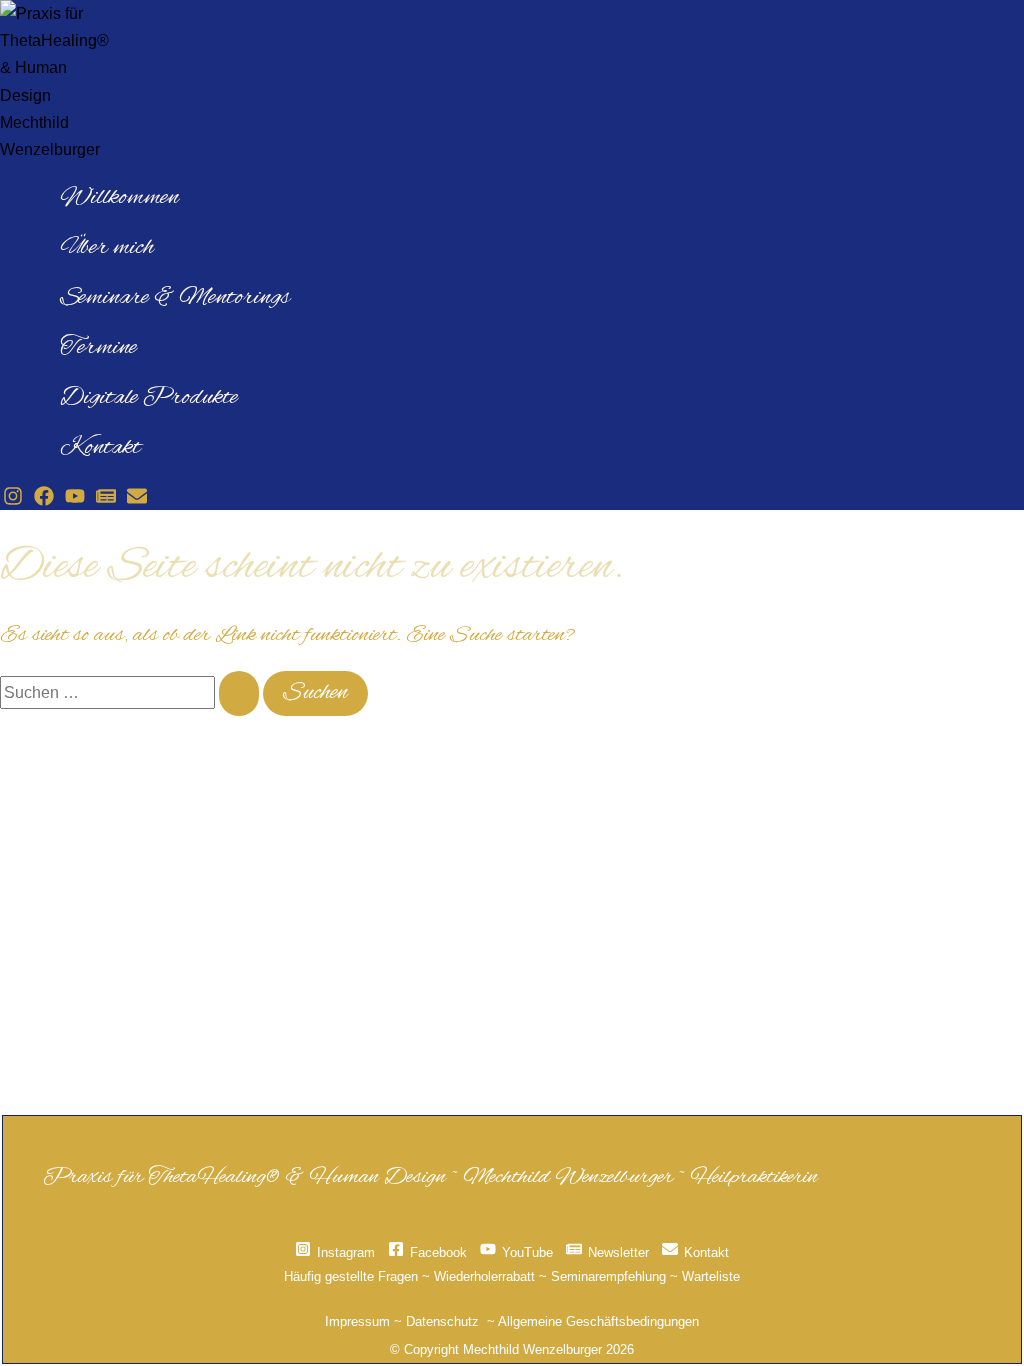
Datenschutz (442, 1321)
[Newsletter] (106, 500)
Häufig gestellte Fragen (351, 1276)
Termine (98, 348)
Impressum (357, 1321)
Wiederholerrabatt (484, 1276)
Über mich (107, 248)
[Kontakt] (137, 500)
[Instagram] (13, 500)
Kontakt (100, 448)
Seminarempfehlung (608, 1276)
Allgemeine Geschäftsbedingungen (598, 1321)
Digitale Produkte (149, 398)
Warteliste (711, 1276)
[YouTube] (75, 500)
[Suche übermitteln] (239, 693)
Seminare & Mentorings (175, 298)
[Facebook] (44, 500)
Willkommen (119, 198)
